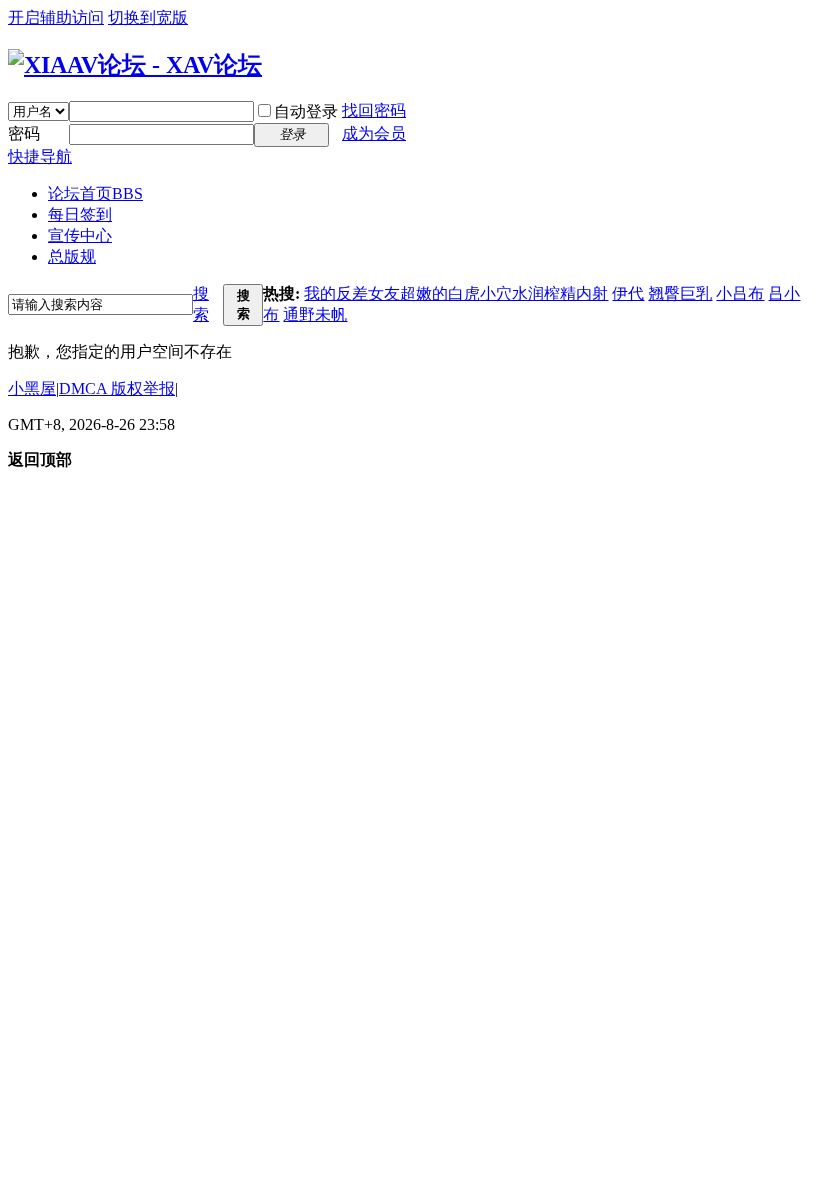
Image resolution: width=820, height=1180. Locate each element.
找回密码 (374, 110)
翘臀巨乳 (680, 293)
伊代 (628, 293)
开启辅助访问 (56, 17)
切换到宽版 (148, 17)
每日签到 (80, 214)
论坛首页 (95, 193)
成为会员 (374, 133)
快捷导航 (40, 156)
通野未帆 (315, 314)
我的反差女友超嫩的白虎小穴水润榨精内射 (456, 293)
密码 (24, 133)
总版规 (72, 256)
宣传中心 (80, 235)
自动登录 (306, 111)
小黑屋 (32, 388)
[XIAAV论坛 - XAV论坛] (135, 65)
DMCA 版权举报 (117, 388)
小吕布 (740, 293)
